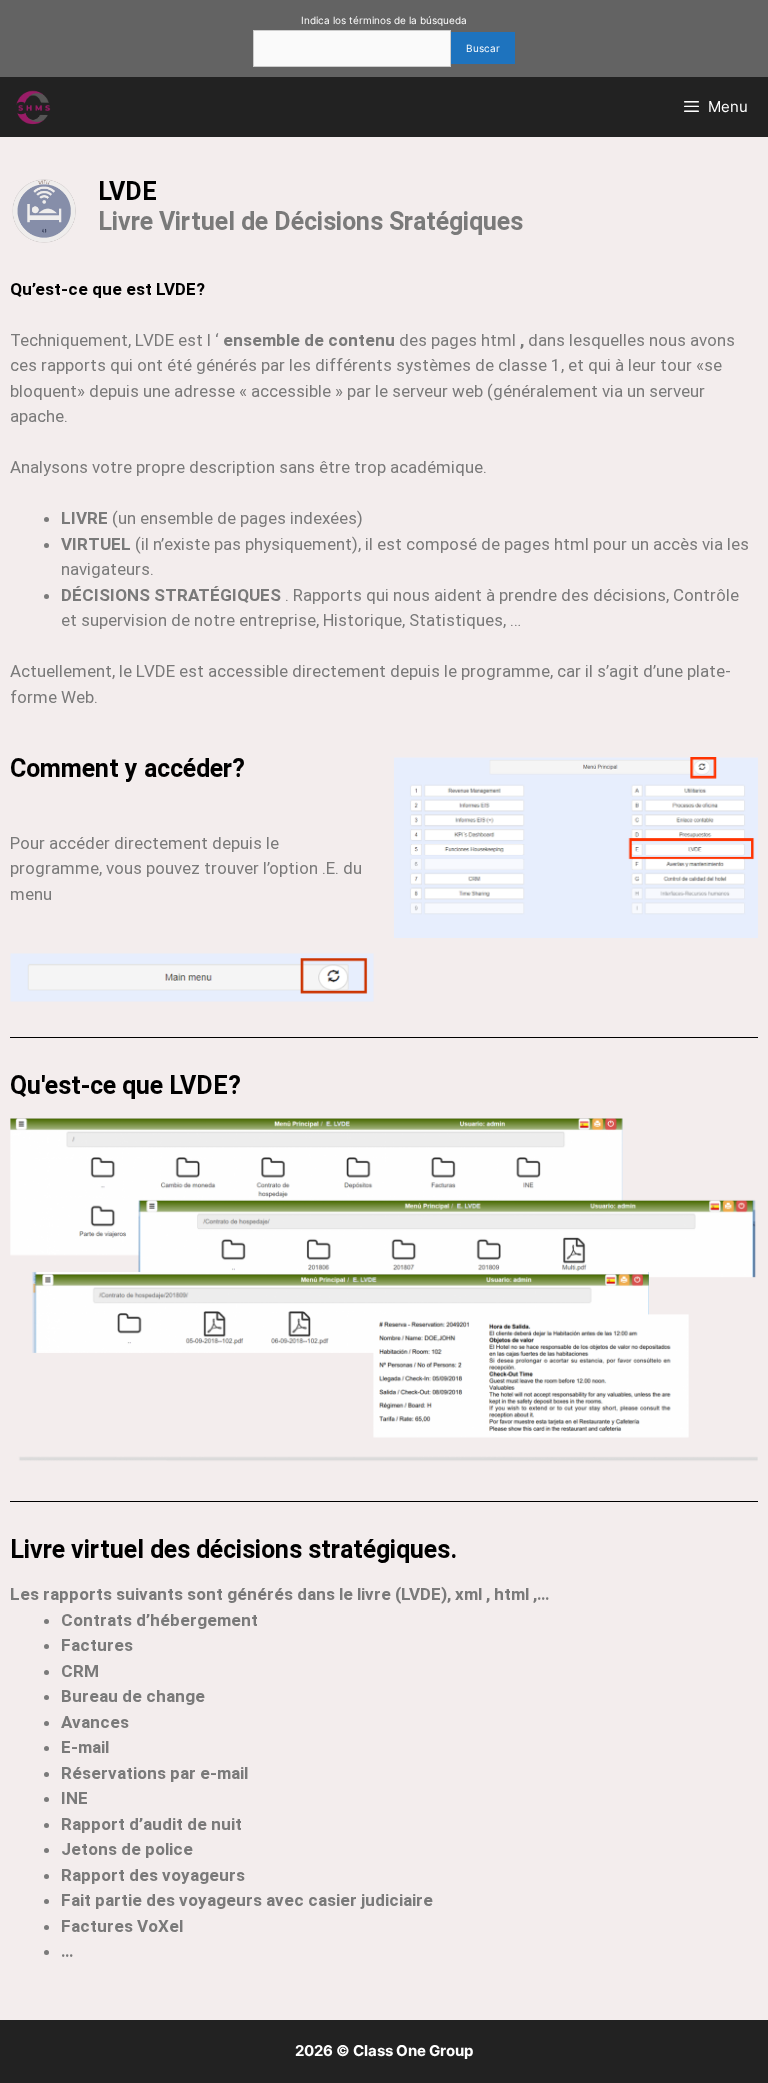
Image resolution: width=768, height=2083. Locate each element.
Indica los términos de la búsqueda (384, 20)
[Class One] (34, 107)
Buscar (483, 48)
